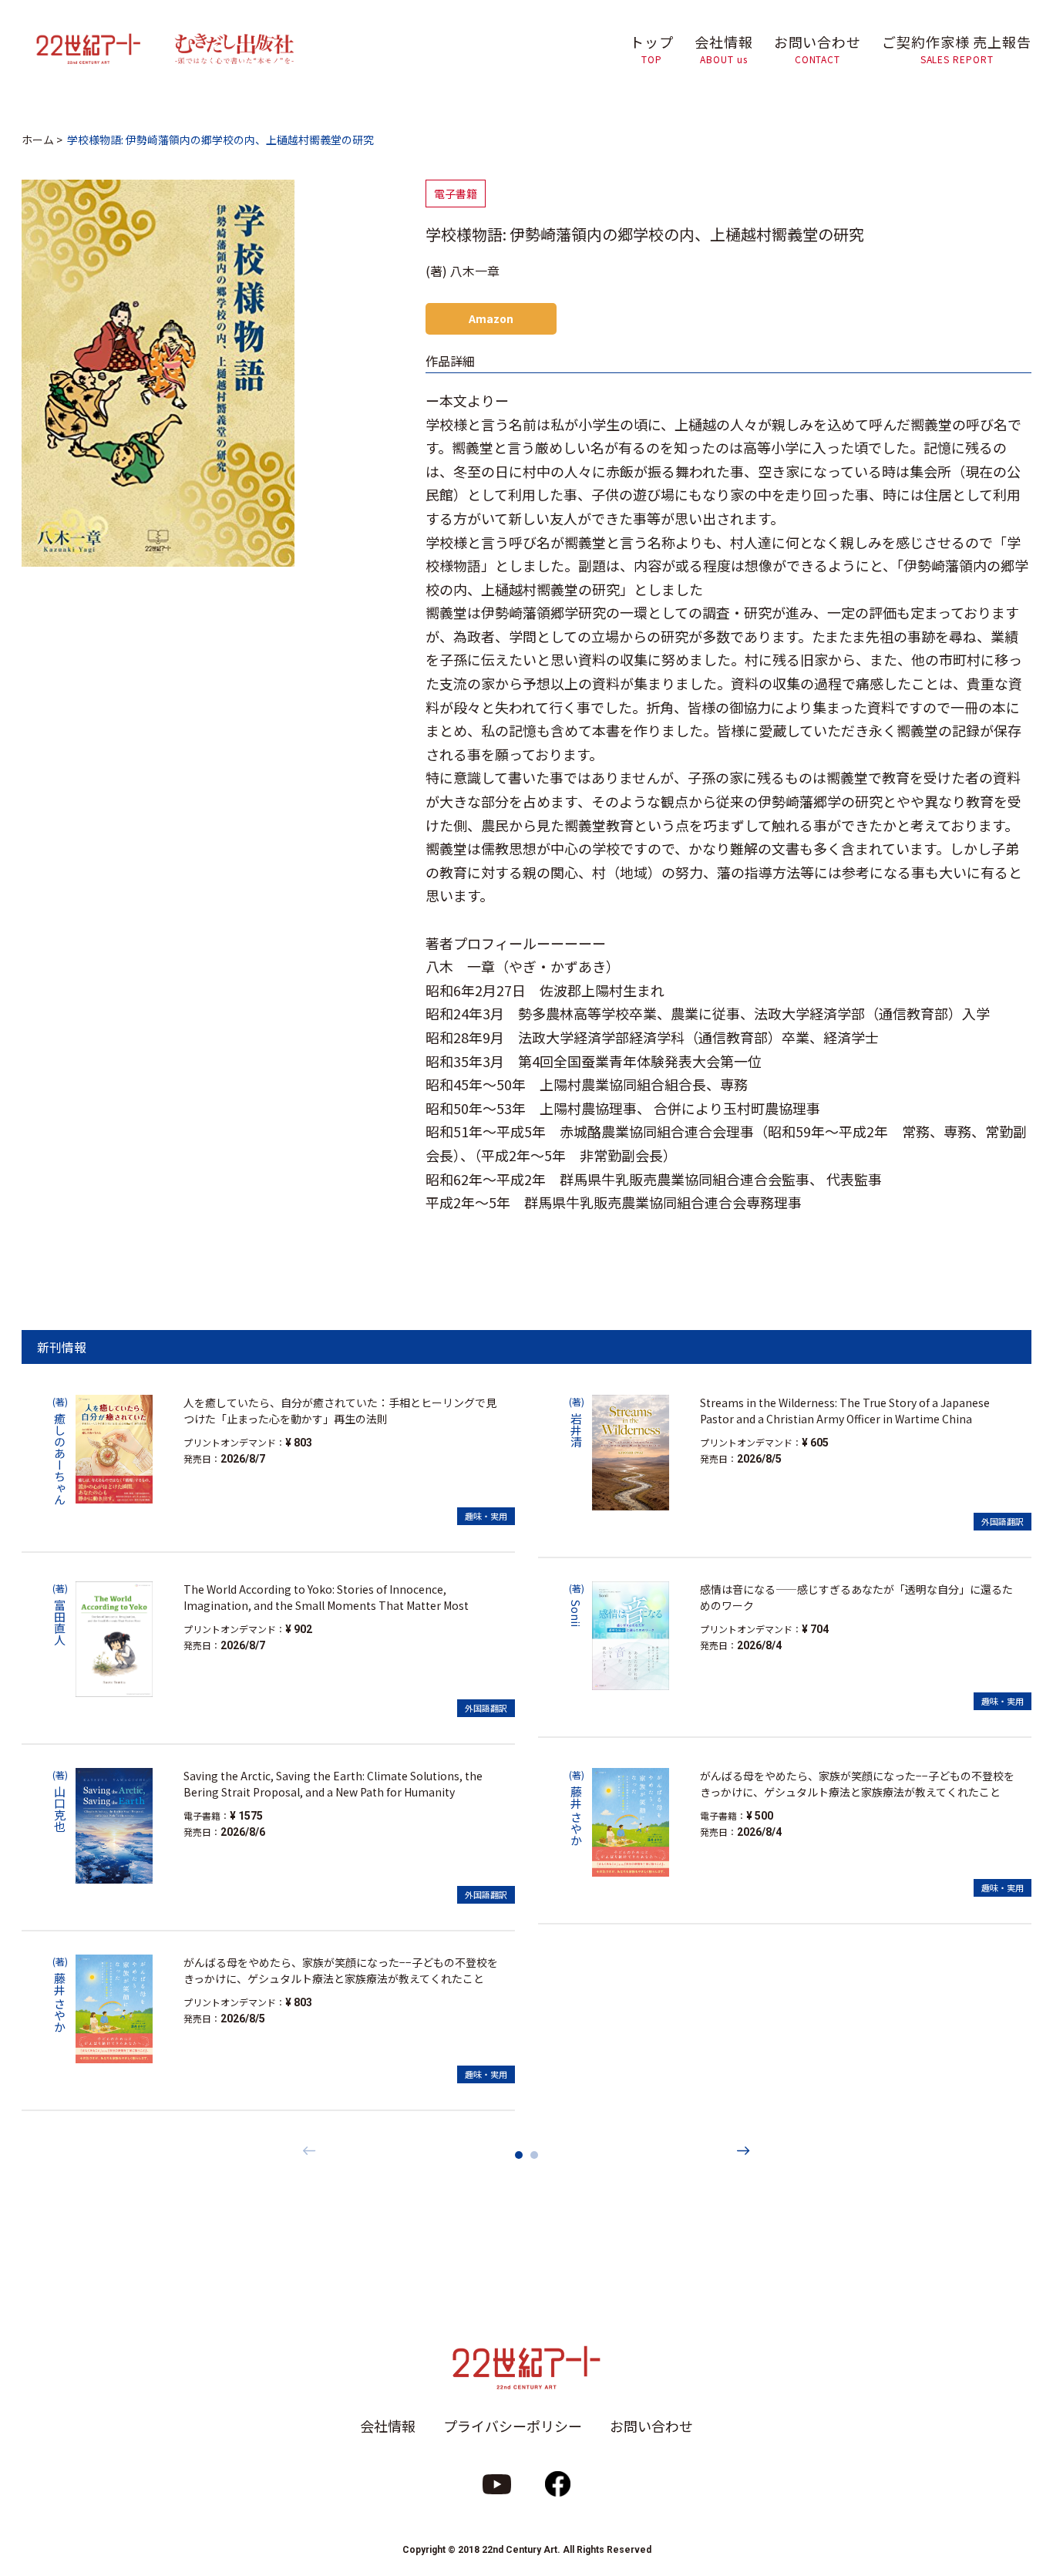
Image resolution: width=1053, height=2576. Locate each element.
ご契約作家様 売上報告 (957, 49)
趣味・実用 (486, 1516)
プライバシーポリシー (513, 2426)
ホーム (38, 140)
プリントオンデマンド (230, 1442)
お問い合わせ (818, 49)
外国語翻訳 (486, 1708)
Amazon (491, 318)
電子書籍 (456, 194)
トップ (652, 49)
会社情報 (724, 49)
